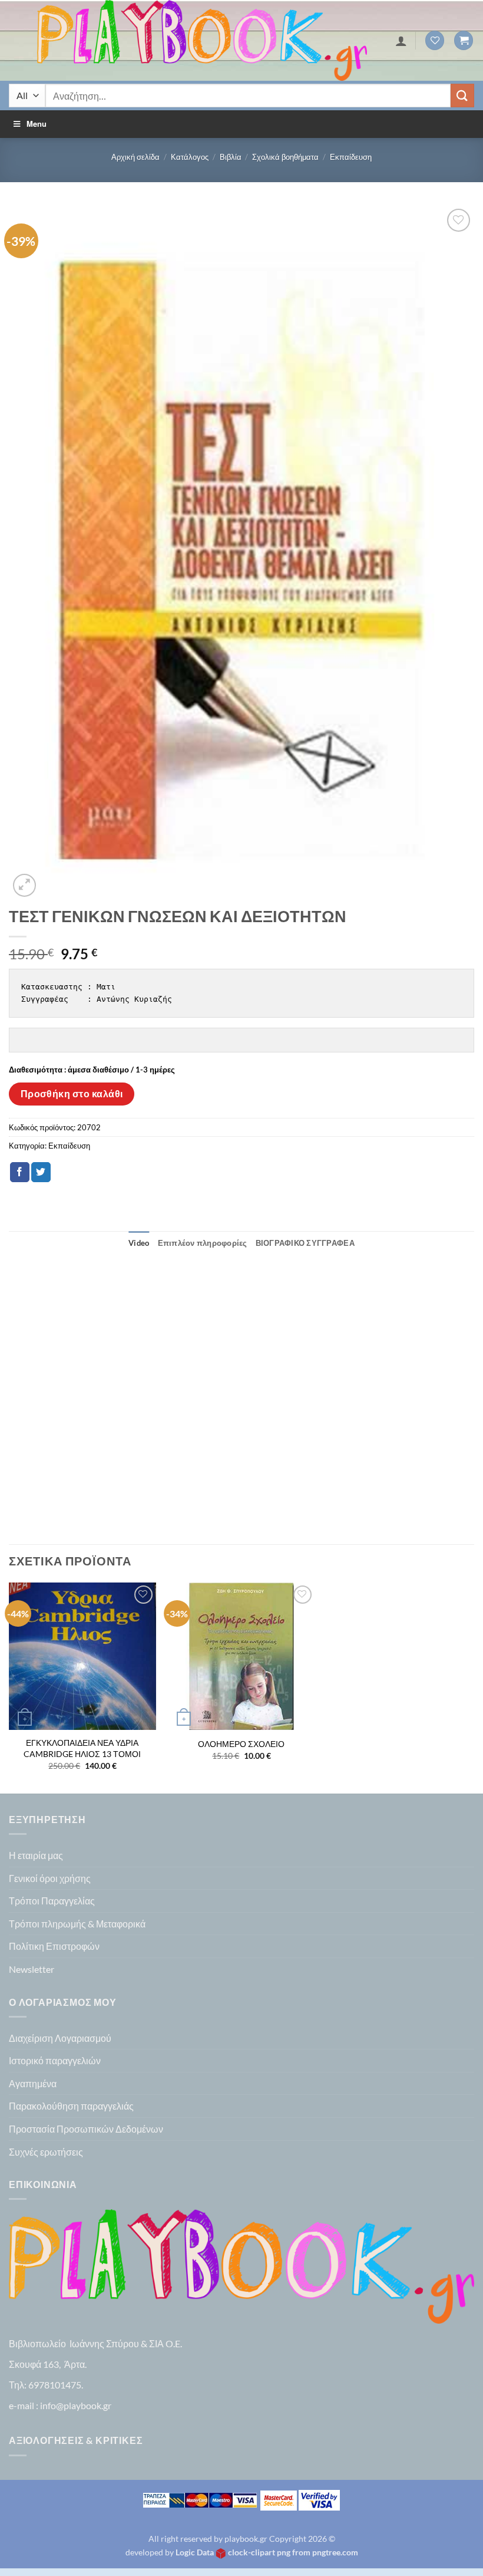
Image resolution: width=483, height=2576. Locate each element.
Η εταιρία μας (36, 1855)
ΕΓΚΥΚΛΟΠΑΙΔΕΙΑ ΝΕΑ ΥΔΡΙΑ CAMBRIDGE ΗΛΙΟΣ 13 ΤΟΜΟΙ (82, 1748)
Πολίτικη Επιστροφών (54, 1946)
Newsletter (32, 1969)
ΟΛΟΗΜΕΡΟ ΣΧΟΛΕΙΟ (241, 1744)
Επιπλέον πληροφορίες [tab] (203, 1243)
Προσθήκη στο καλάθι (72, 1094)
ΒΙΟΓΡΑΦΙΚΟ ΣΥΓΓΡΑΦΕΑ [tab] (305, 1243)
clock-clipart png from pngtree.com (293, 2552)
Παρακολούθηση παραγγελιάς (71, 2106)
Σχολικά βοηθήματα (285, 157)
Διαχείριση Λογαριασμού (60, 2038)
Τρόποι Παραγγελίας (52, 1901)
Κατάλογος (190, 157)
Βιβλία (231, 157)
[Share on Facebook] (20, 1172)
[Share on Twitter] (41, 1172)
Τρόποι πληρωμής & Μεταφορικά (77, 1924)
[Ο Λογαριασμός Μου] (401, 41)
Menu (37, 124)
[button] (464, 40)
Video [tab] (139, 1243)
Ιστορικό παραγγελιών (55, 2060)
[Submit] (462, 95)
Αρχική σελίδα (135, 157)
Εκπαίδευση (351, 157)
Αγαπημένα (33, 2083)
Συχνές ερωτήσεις (46, 2152)
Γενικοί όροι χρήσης (50, 1878)
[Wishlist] (435, 40)
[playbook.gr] (202, 40)
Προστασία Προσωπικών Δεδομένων (86, 2129)
